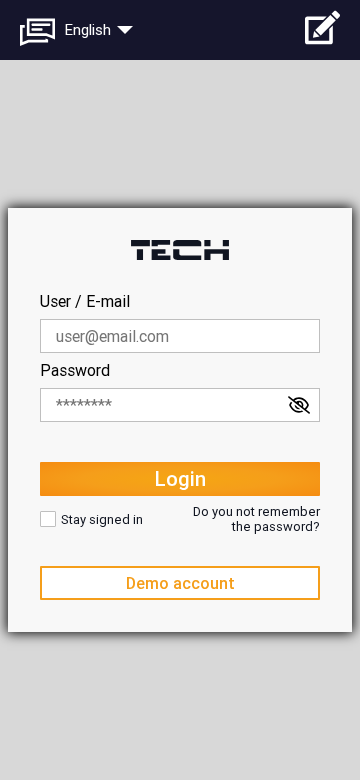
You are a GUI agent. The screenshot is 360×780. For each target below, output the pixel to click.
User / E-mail (85, 301)
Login (180, 479)
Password (75, 370)
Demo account (180, 583)
